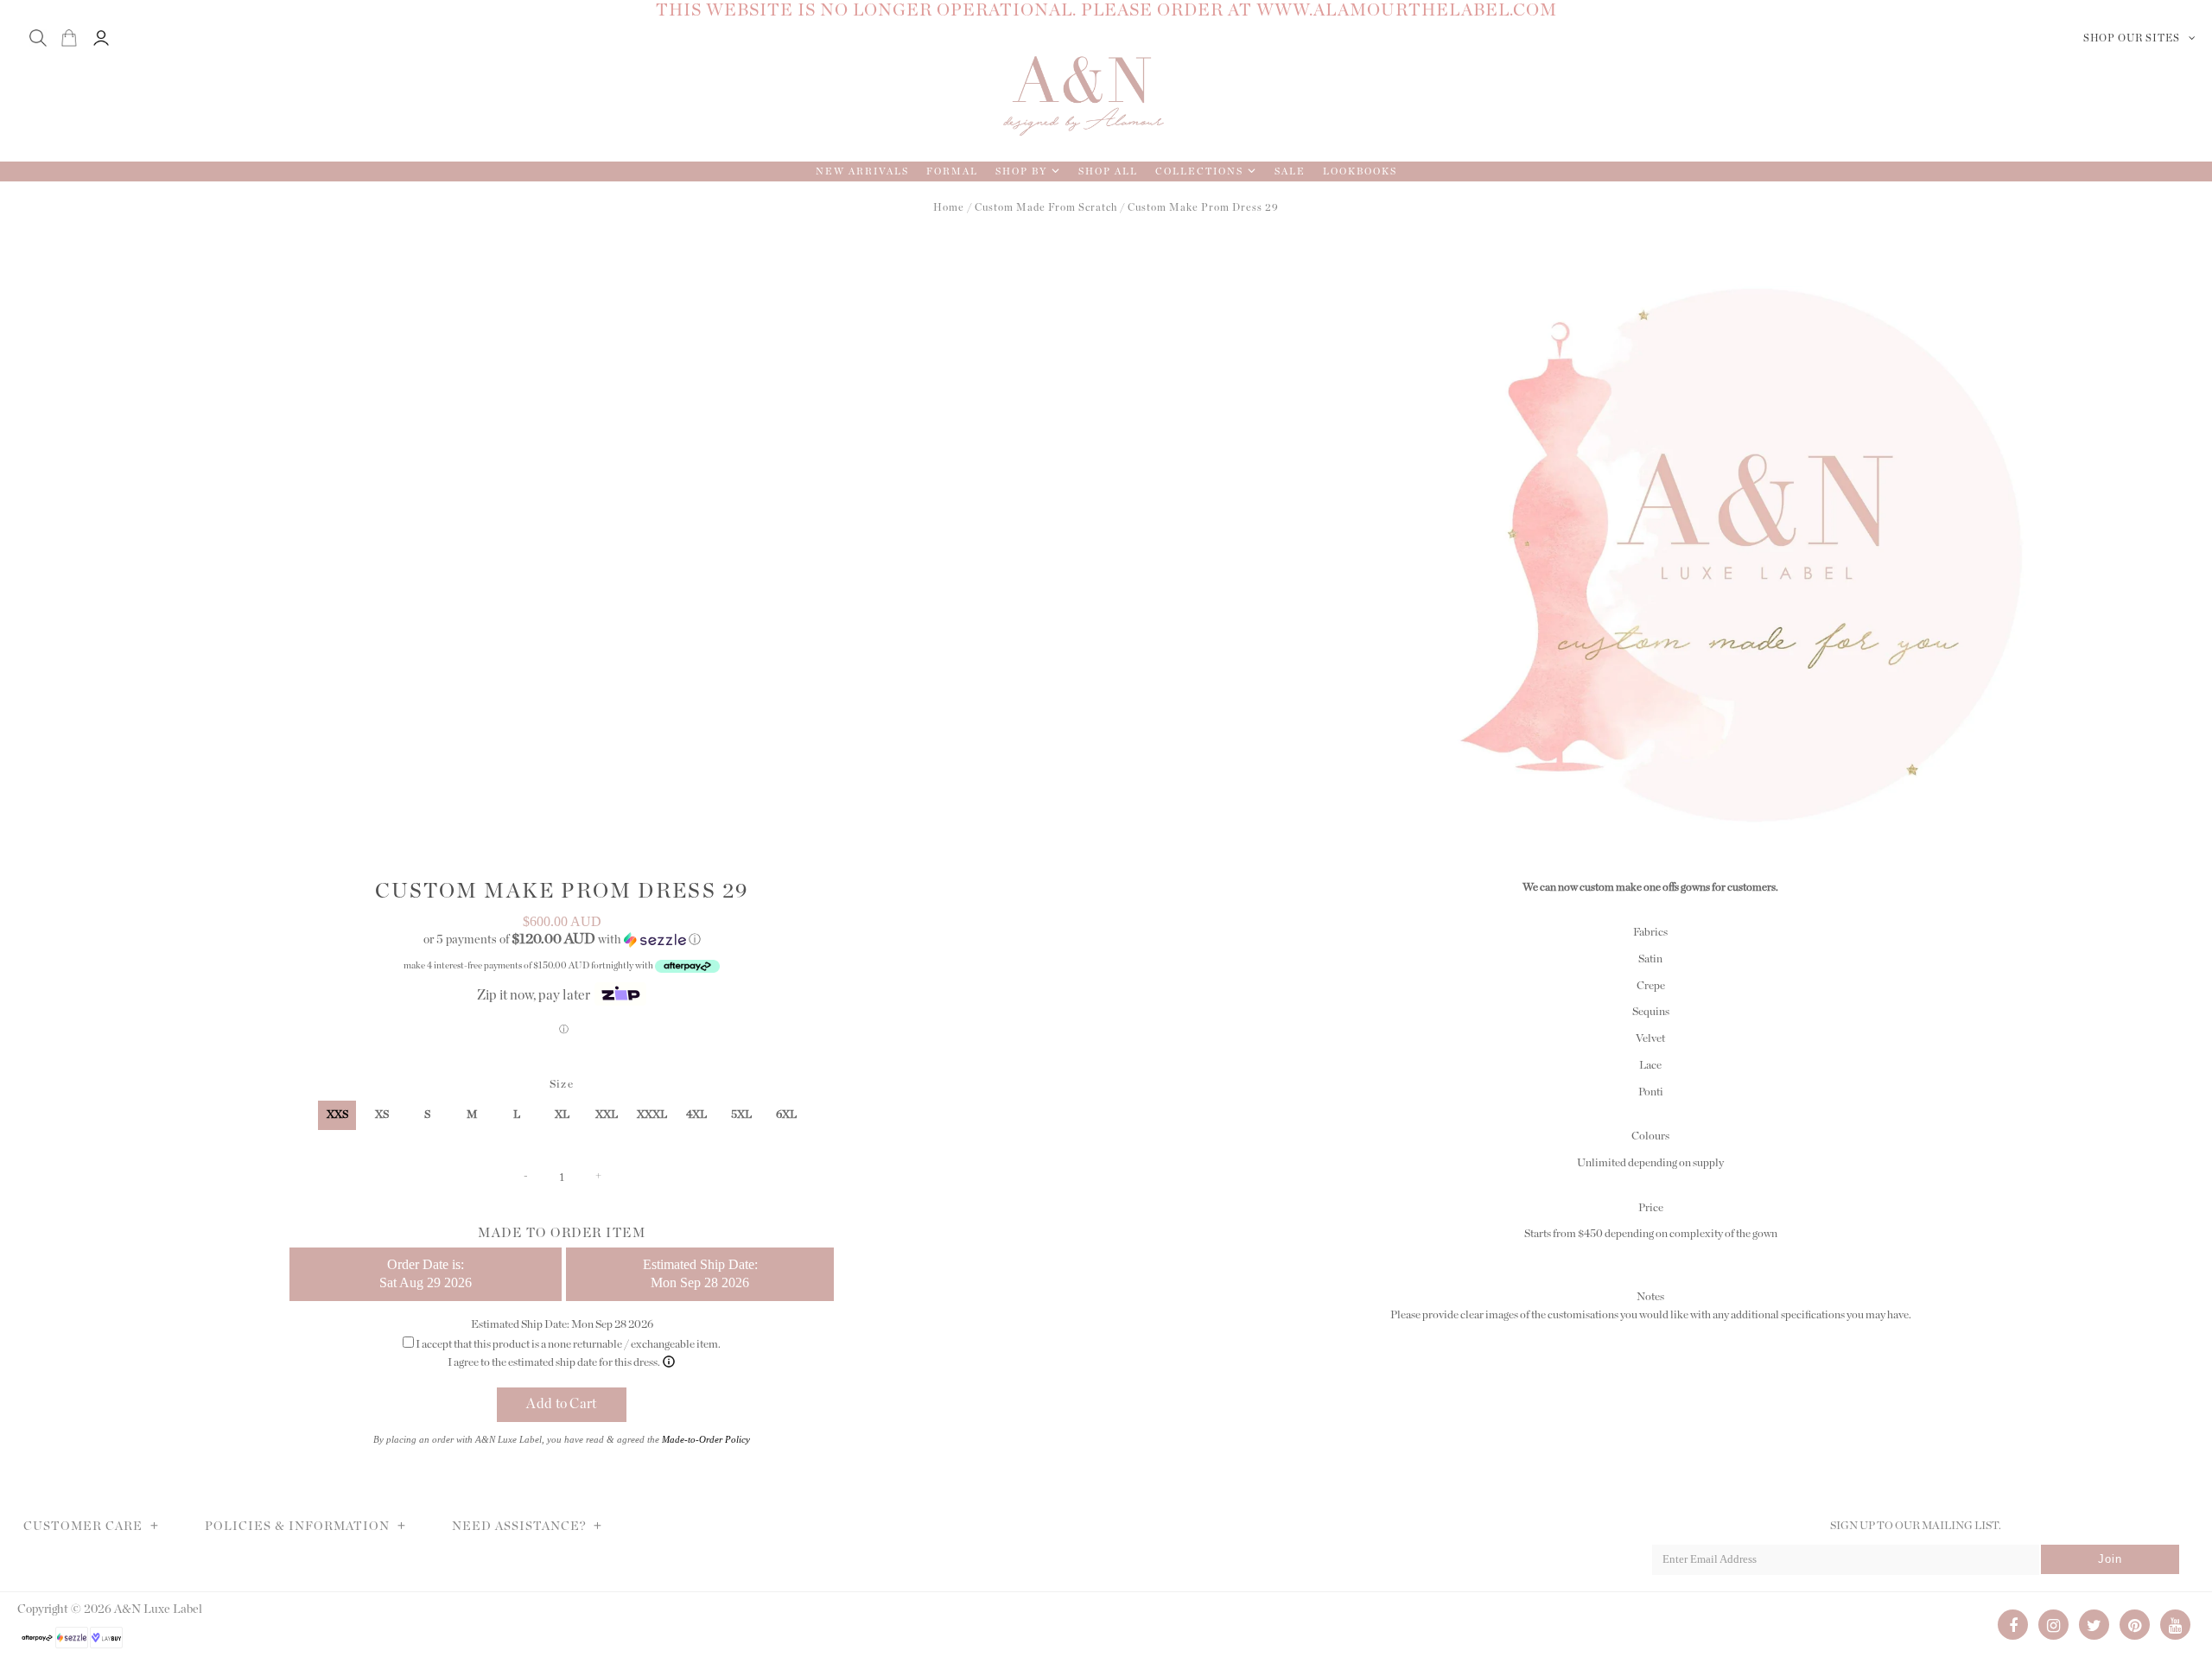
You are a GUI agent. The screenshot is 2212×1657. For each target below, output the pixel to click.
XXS (337, 1115)
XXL (607, 1115)
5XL (741, 1115)
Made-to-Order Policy (706, 1439)
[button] (562, 940)
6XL (786, 1115)
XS (382, 1115)
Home (949, 207)
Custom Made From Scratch (1046, 207)
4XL (696, 1115)
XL (562, 1115)
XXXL (652, 1115)
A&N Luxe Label (158, 1609)
